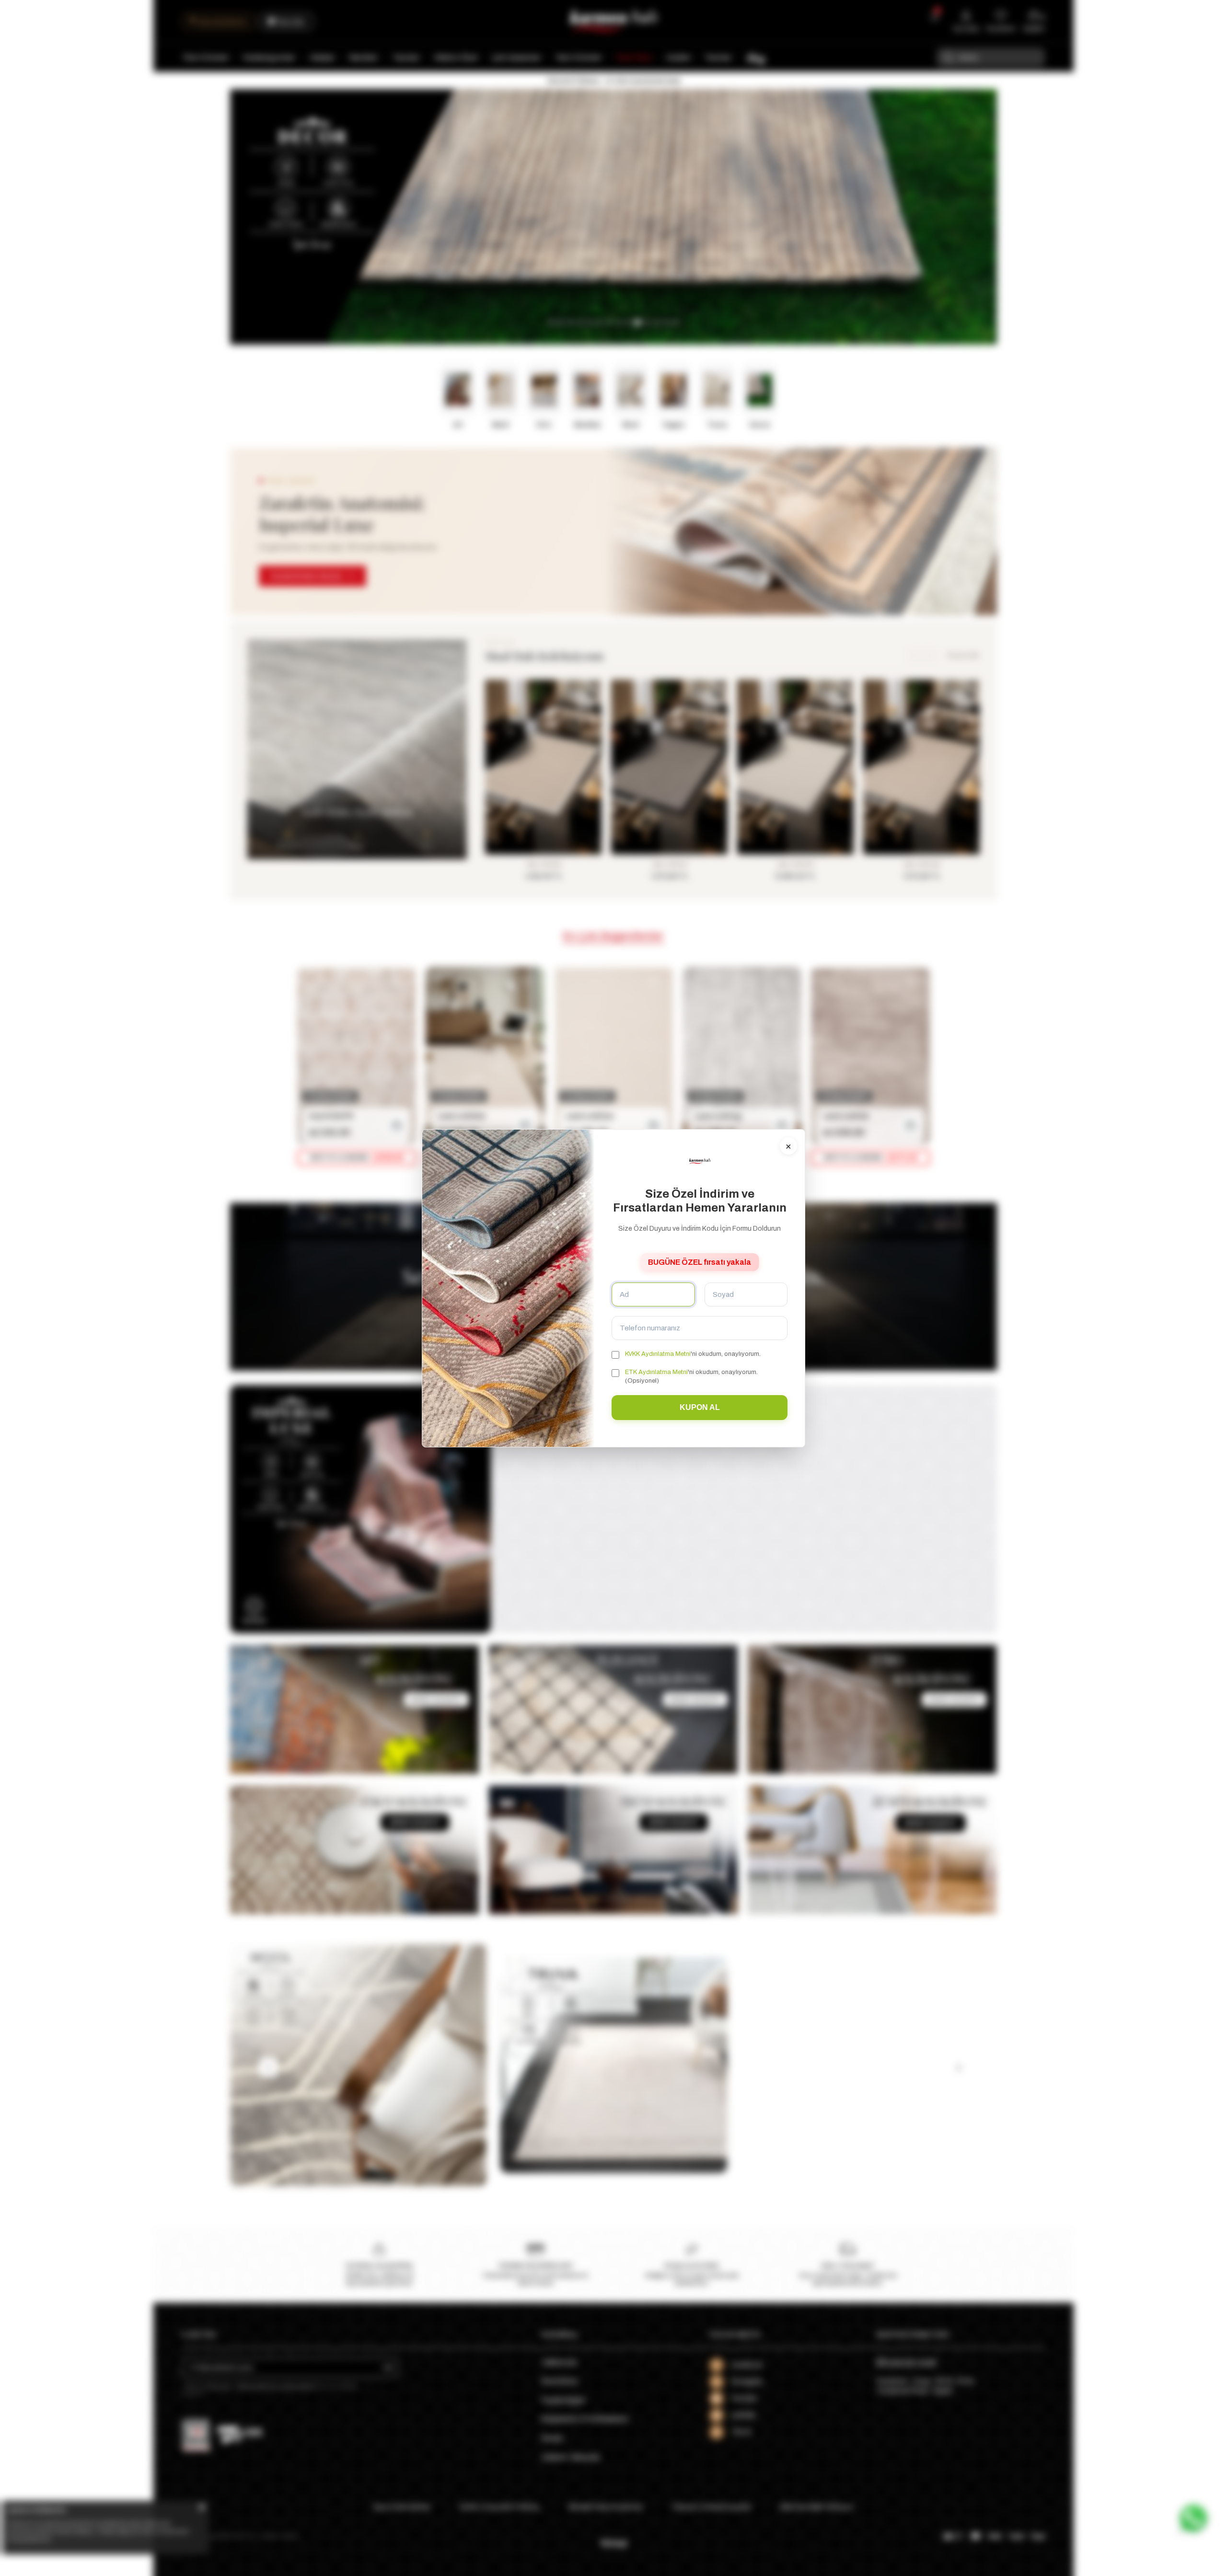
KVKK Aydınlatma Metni (658, 1354)
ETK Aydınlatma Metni (656, 1372)
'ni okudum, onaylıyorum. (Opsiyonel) (691, 1376)
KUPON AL (700, 1407)
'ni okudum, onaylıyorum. (693, 1354)
